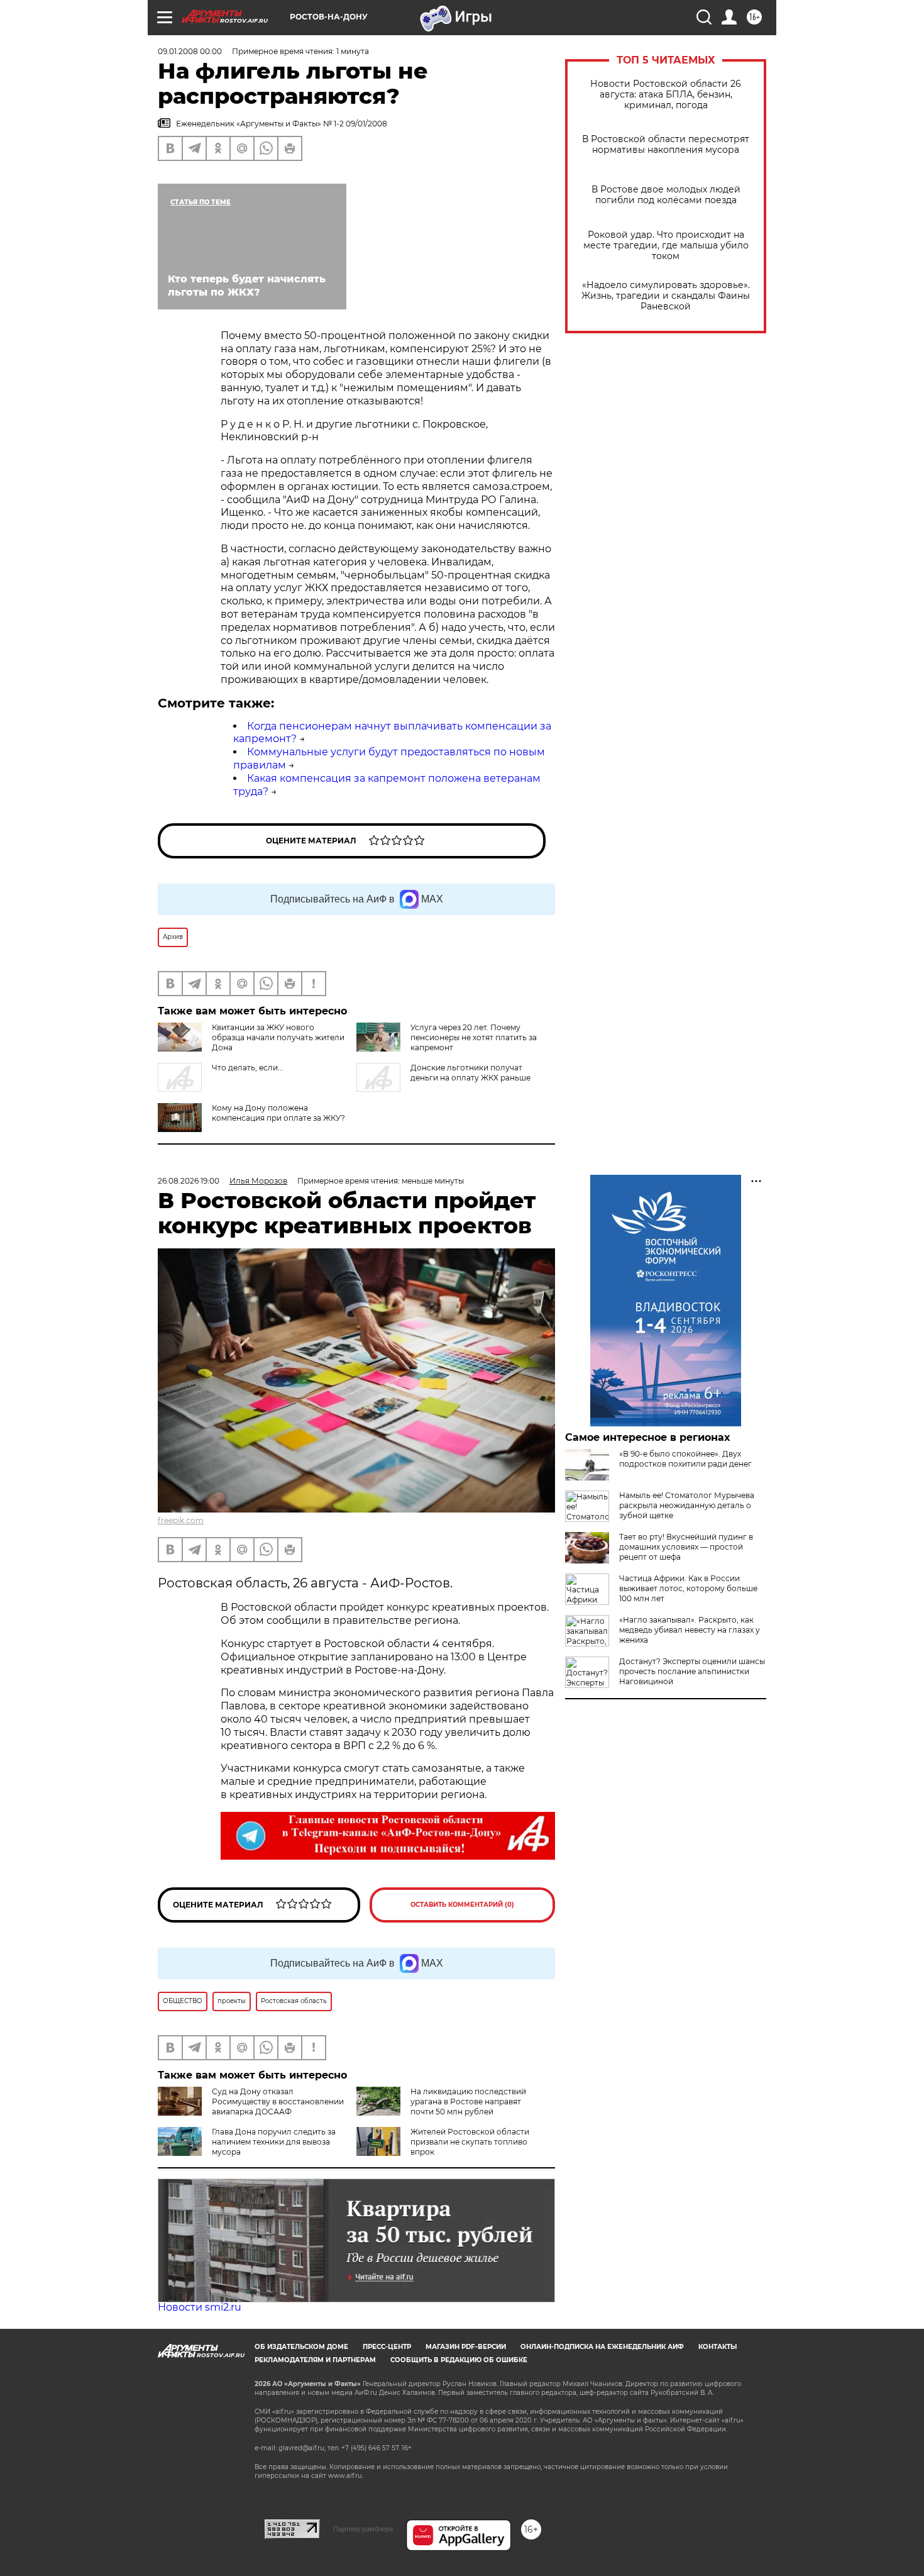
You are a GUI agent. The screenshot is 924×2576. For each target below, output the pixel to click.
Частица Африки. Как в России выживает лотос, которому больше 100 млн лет (688, 1588)
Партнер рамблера (363, 2529)
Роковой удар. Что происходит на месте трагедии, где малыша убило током (666, 246)
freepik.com (181, 1520)
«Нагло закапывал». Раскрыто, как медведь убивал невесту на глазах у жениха (690, 1630)
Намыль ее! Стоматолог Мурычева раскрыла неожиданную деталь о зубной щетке (687, 1505)
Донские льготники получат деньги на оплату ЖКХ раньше (470, 1073)
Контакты (718, 2347)
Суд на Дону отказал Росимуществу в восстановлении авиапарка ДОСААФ (278, 2101)
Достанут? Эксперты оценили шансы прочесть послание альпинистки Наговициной (692, 1671)
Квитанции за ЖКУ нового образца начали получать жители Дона (278, 1037)
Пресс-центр (387, 2347)
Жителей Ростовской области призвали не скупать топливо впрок (470, 2142)
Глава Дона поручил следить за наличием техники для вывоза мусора (274, 2142)
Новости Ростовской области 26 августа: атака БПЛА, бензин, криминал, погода (666, 95)
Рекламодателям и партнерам (315, 2360)
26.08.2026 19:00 (189, 1181)
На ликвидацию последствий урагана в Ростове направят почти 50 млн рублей (468, 2101)
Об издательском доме (301, 2347)
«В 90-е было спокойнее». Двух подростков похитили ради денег (685, 1459)
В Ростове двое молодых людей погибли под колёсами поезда (666, 195)
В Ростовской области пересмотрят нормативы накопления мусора (666, 145)
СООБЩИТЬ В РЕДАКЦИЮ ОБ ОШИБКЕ (459, 2360)
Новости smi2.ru (200, 2307)
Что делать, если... (248, 1068)
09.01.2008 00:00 (190, 51)
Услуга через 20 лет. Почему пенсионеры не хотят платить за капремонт (474, 1037)
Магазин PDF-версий (466, 2347)
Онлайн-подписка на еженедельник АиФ (602, 2347)
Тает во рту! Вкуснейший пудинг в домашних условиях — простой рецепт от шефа (686, 1547)
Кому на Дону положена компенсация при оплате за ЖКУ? (278, 1113)
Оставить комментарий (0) (462, 1905)
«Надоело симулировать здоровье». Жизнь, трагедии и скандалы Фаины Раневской (666, 296)
